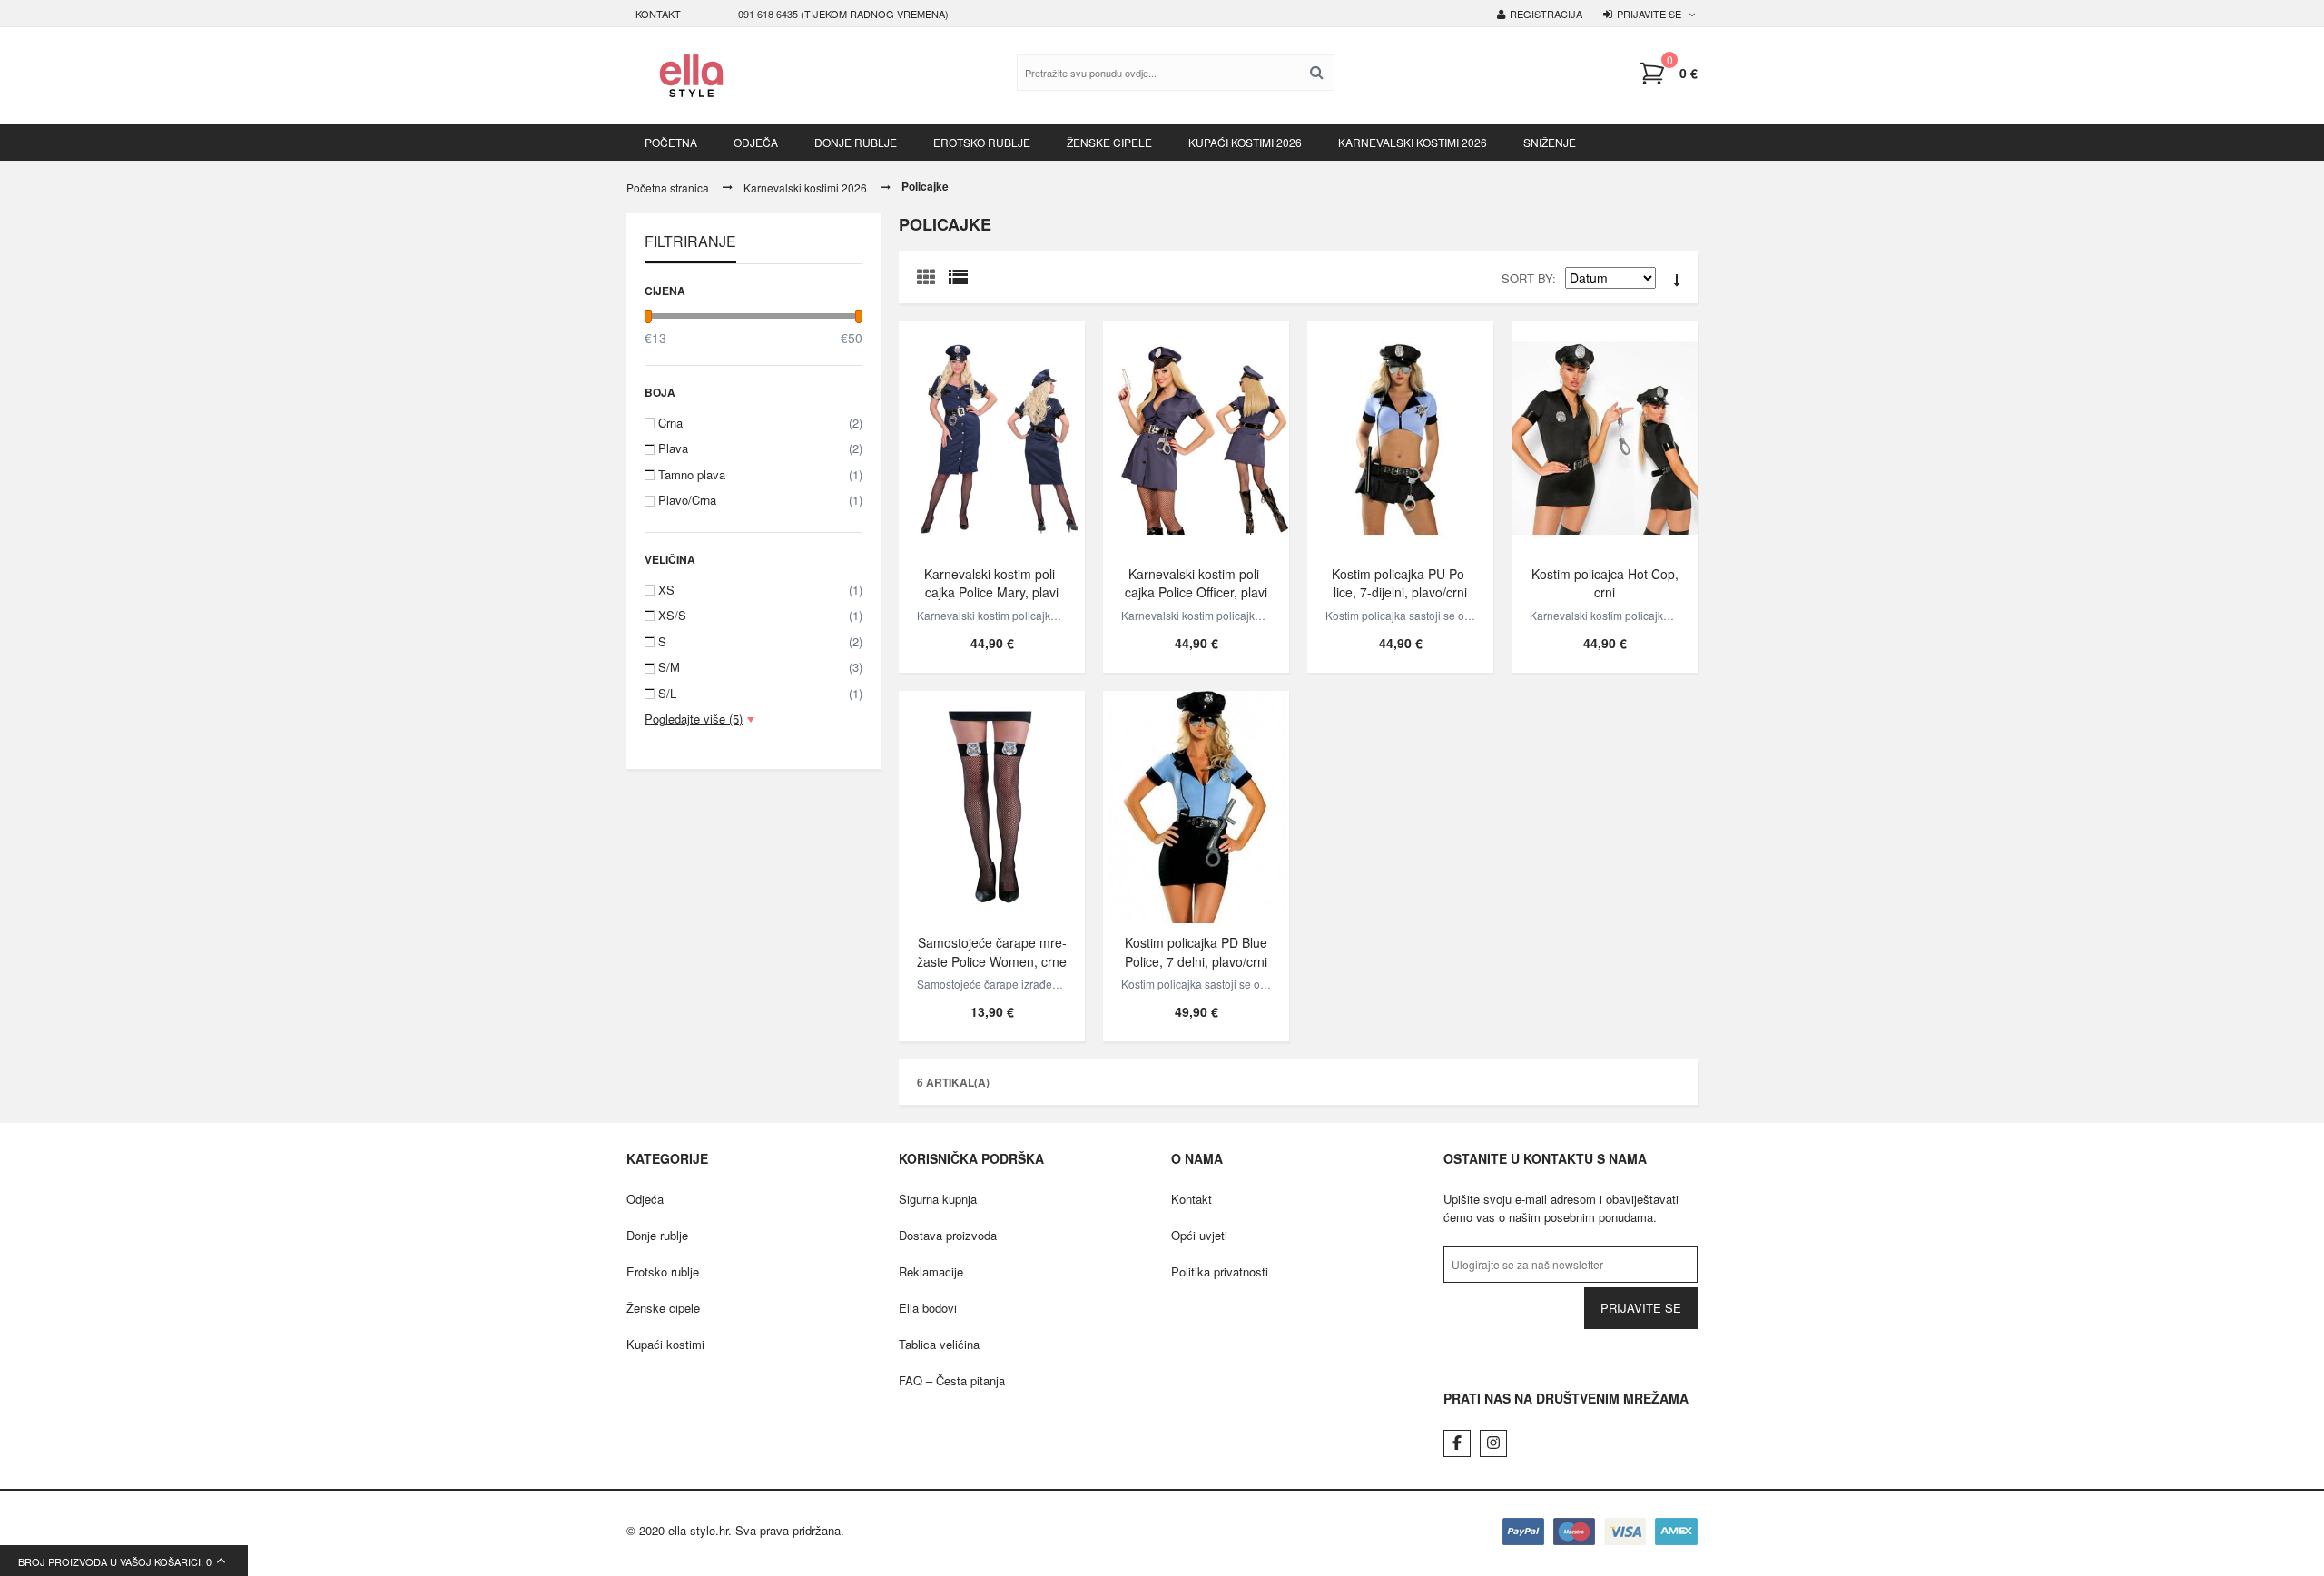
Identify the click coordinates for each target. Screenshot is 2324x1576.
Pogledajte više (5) (694, 719)
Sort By (1527, 278)
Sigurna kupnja (938, 1199)
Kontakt (658, 14)
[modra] (992, 438)
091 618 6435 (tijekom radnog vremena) (843, 14)
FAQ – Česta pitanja (952, 1380)
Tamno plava (760, 474)
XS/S (760, 615)
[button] (1668, 74)
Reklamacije (931, 1271)
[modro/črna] (1400, 438)
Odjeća (645, 1199)
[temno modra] (1196, 438)
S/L (760, 693)
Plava (760, 448)
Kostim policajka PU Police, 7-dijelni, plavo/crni (1400, 582)
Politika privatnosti (1220, 1271)
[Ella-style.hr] (691, 76)
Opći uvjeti (1199, 1235)
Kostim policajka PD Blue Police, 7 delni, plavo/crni (1196, 952)
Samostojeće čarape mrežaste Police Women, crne (992, 952)
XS (760, 590)
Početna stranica (668, 187)
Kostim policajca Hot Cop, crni (1605, 582)
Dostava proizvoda (948, 1235)
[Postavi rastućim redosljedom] (1677, 281)
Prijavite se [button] (1649, 14)
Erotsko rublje (663, 1271)
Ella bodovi (928, 1308)
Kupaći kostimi (665, 1344)
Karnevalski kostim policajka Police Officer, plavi (1196, 582)
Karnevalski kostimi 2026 (805, 187)
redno (962, 281)
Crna (760, 423)
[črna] (1605, 438)
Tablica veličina (939, 1344)
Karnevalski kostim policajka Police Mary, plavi (992, 582)
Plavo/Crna (760, 500)
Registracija (1546, 14)
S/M (760, 667)
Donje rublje (657, 1235)
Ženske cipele (663, 1308)
